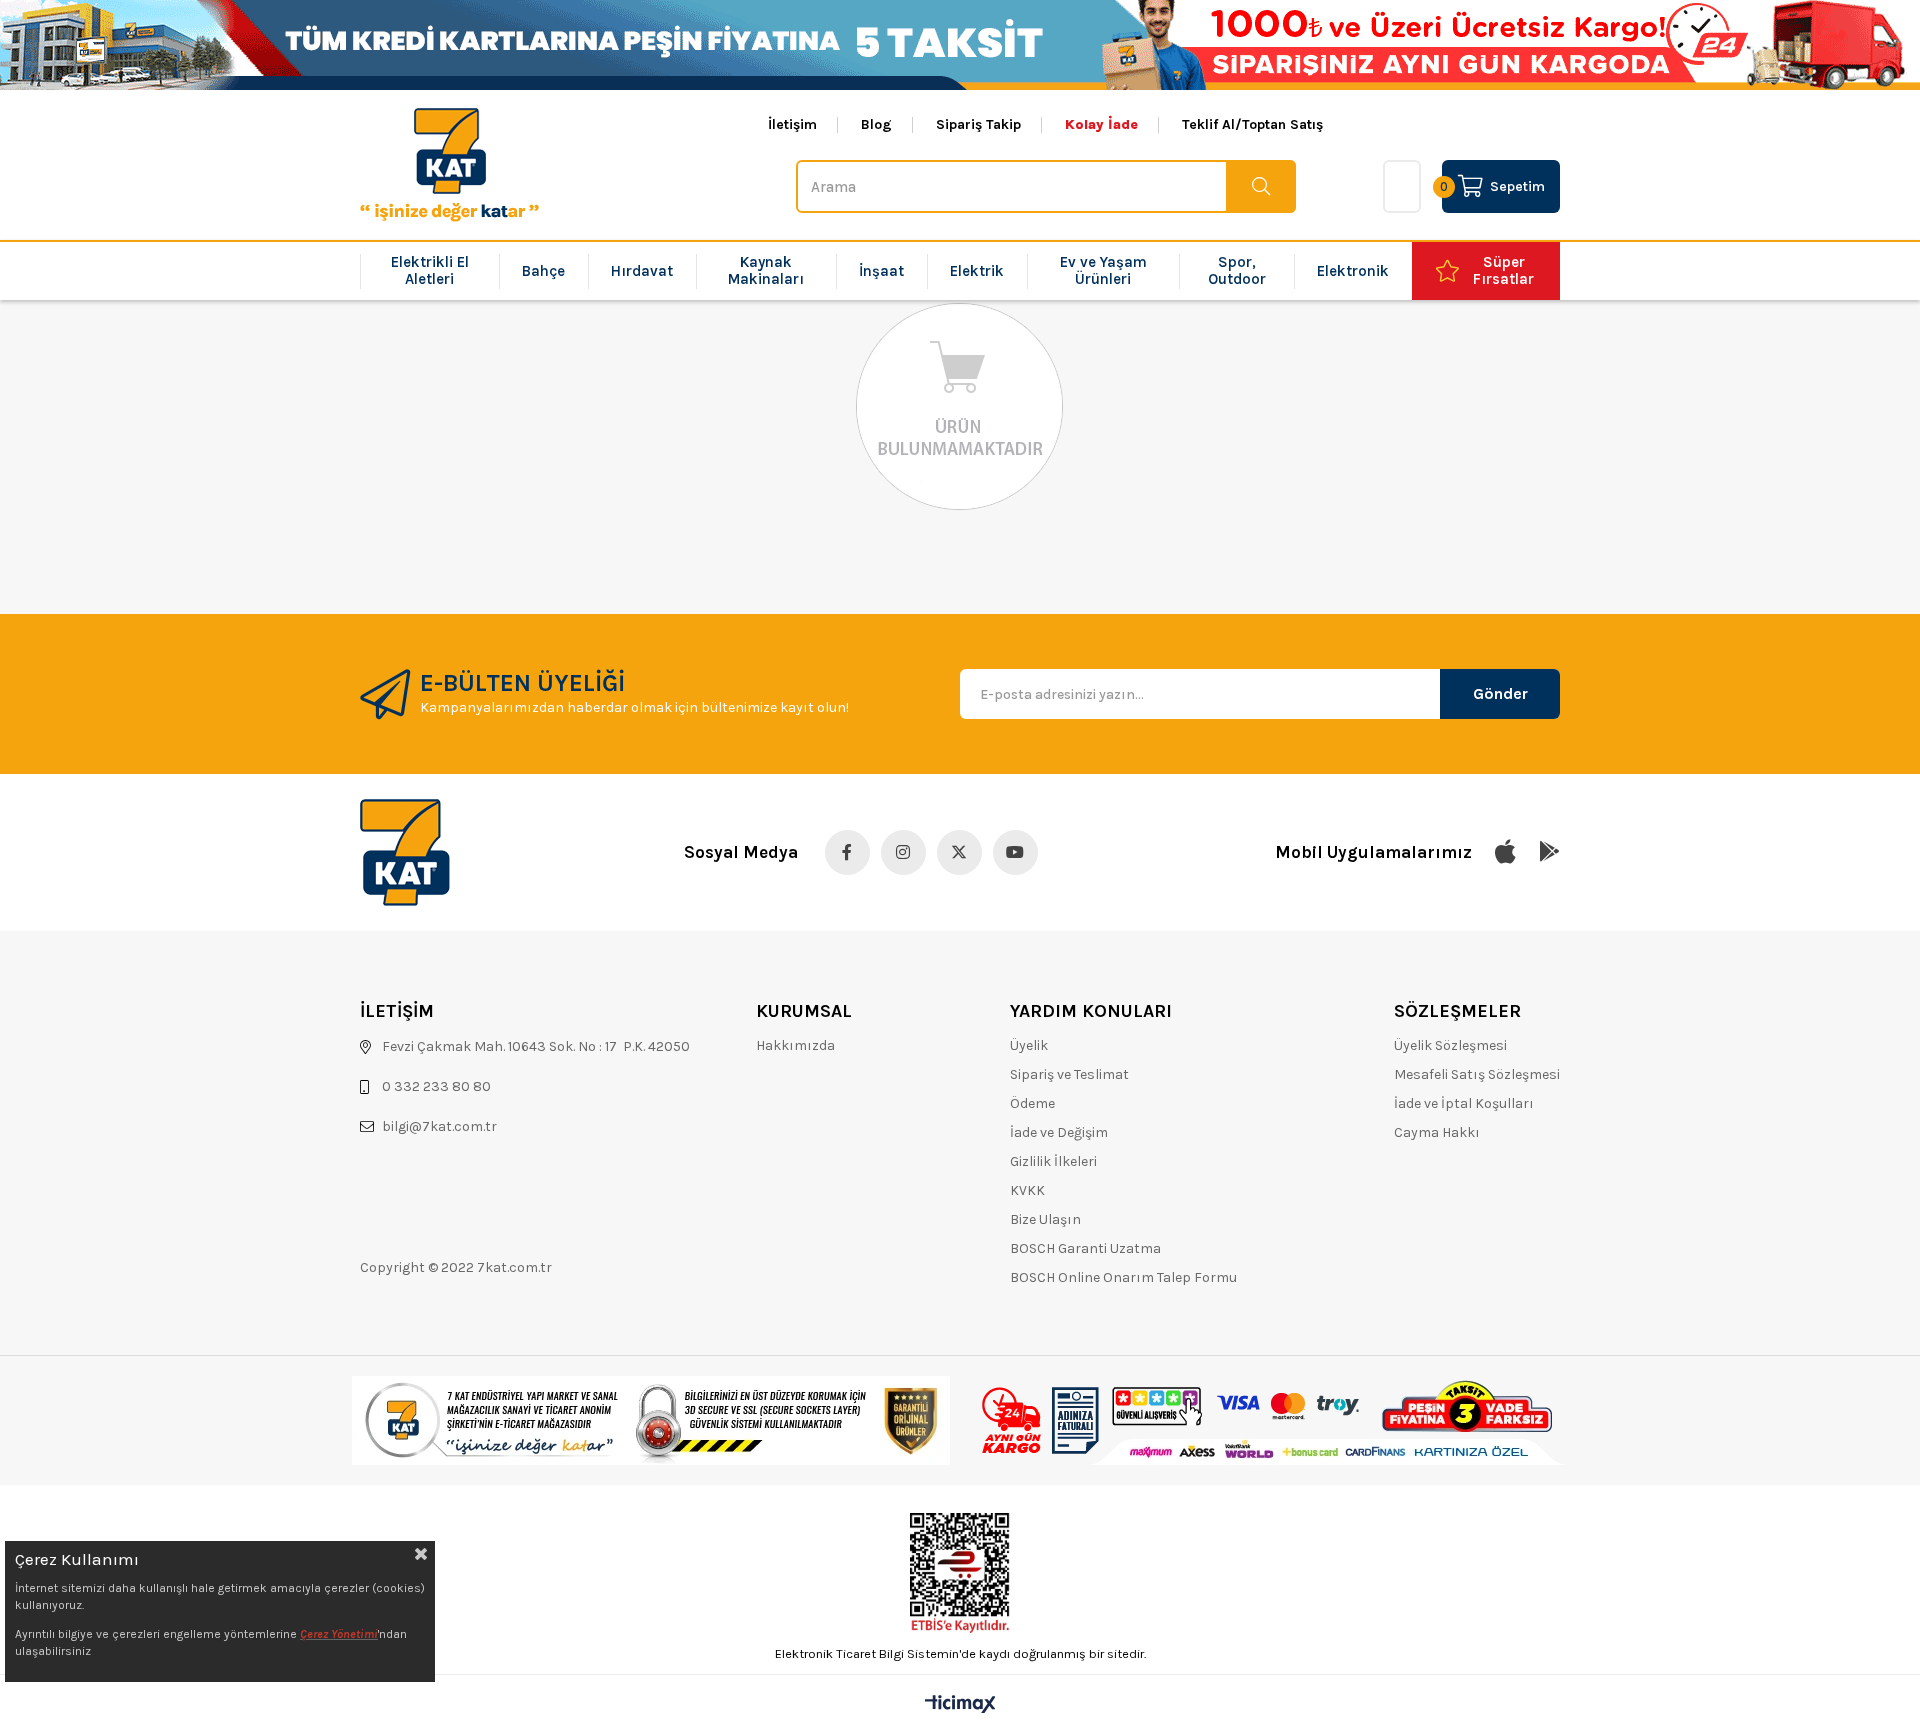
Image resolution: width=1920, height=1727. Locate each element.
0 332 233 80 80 (436, 1086)
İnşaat (881, 271)
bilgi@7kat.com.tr (439, 1126)
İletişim (792, 125)
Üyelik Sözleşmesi (1450, 1045)
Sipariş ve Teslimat (1069, 1074)
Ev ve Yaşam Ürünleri (1103, 270)
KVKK (1027, 1190)
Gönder (1500, 693)
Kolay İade (1101, 125)
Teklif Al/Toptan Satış (1252, 125)
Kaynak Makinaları (766, 270)
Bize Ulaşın (1045, 1219)
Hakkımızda (795, 1045)
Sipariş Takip (978, 125)
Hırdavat (642, 271)
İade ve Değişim (1059, 1132)
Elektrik (977, 271)
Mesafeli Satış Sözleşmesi (1477, 1074)
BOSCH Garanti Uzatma (1085, 1248)
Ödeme (1032, 1103)
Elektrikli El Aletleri (430, 270)
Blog (876, 125)
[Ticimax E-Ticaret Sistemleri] (960, 1705)
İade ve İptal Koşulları (1464, 1103)
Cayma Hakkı (1437, 1132)
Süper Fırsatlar (1503, 270)
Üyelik (1029, 1045)
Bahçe (543, 271)
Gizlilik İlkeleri (1053, 1161)
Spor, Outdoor (1237, 270)
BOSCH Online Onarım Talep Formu (1123, 1277)
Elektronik (1353, 271)
